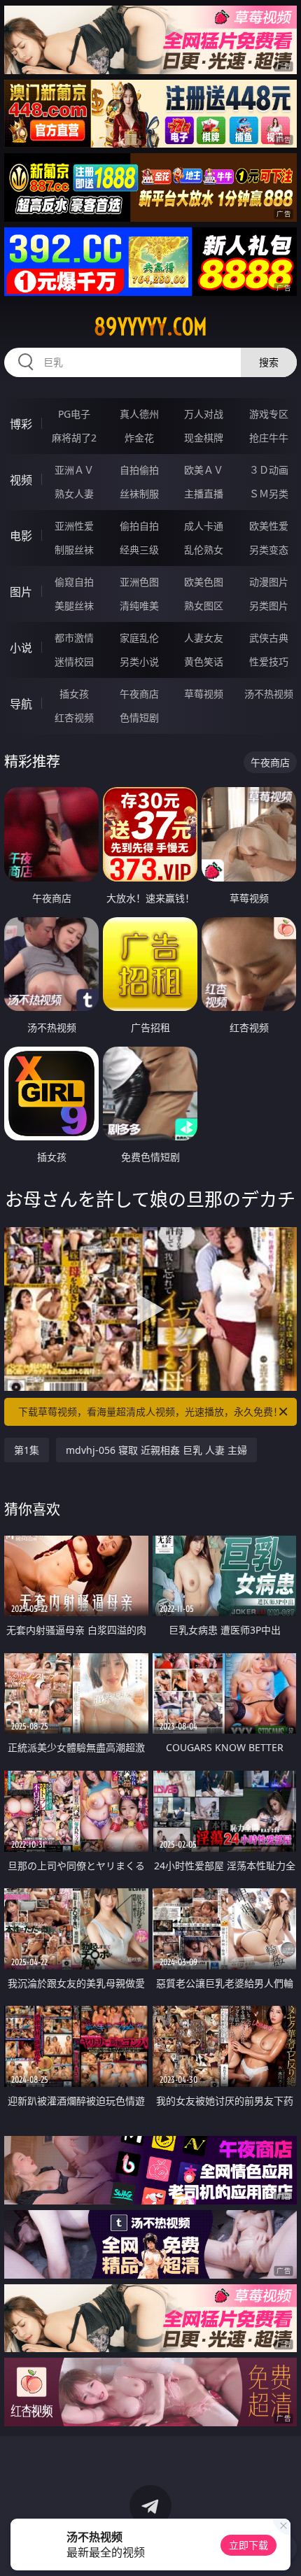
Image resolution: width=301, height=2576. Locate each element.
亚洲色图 (139, 582)
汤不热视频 (269, 694)
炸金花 (139, 438)
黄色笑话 (204, 661)
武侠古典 (269, 638)
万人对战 (204, 414)
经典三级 (139, 550)
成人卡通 (204, 526)
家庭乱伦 (139, 638)
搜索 (269, 362)
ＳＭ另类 (269, 494)
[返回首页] (283, 2548)
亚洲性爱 (74, 526)
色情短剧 (139, 717)
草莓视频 (204, 694)
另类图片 (269, 606)
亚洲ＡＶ (74, 470)
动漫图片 (269, 582)
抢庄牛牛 (269, 438)
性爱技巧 (269, 661)
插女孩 (74, 694)
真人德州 (139, 414)
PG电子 (74, 414)
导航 (21, 704)
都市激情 (74, 638)
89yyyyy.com (150, 327)
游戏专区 (269, 414)
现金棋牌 (204, 438)
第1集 (27, 1450)
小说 (21, 648)
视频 (21, 480)
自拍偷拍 (139, 470)
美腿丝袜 (74, 606)
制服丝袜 (74, 550)
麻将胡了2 (74, 438)
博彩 (21, 424)
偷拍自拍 (139, 526)
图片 (21, 592)
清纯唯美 (139, 606)
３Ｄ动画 (269, 470)
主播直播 (204, 494)
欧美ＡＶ (204, 470)
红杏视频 (74, 717)
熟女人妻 (74, 494)
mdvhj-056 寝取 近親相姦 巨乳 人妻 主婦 (156, 1450)
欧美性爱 (269, 526)
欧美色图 (204, 582)
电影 (21, 536)
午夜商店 (139, 694)
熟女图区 (204, 606)
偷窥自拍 (74, 582)
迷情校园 (74, 661)
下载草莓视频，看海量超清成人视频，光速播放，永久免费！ (150, 1411)
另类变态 (269, 550)
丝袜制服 (139, 494)
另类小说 (139, 661)
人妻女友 (204, 638)
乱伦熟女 (204, 550)
